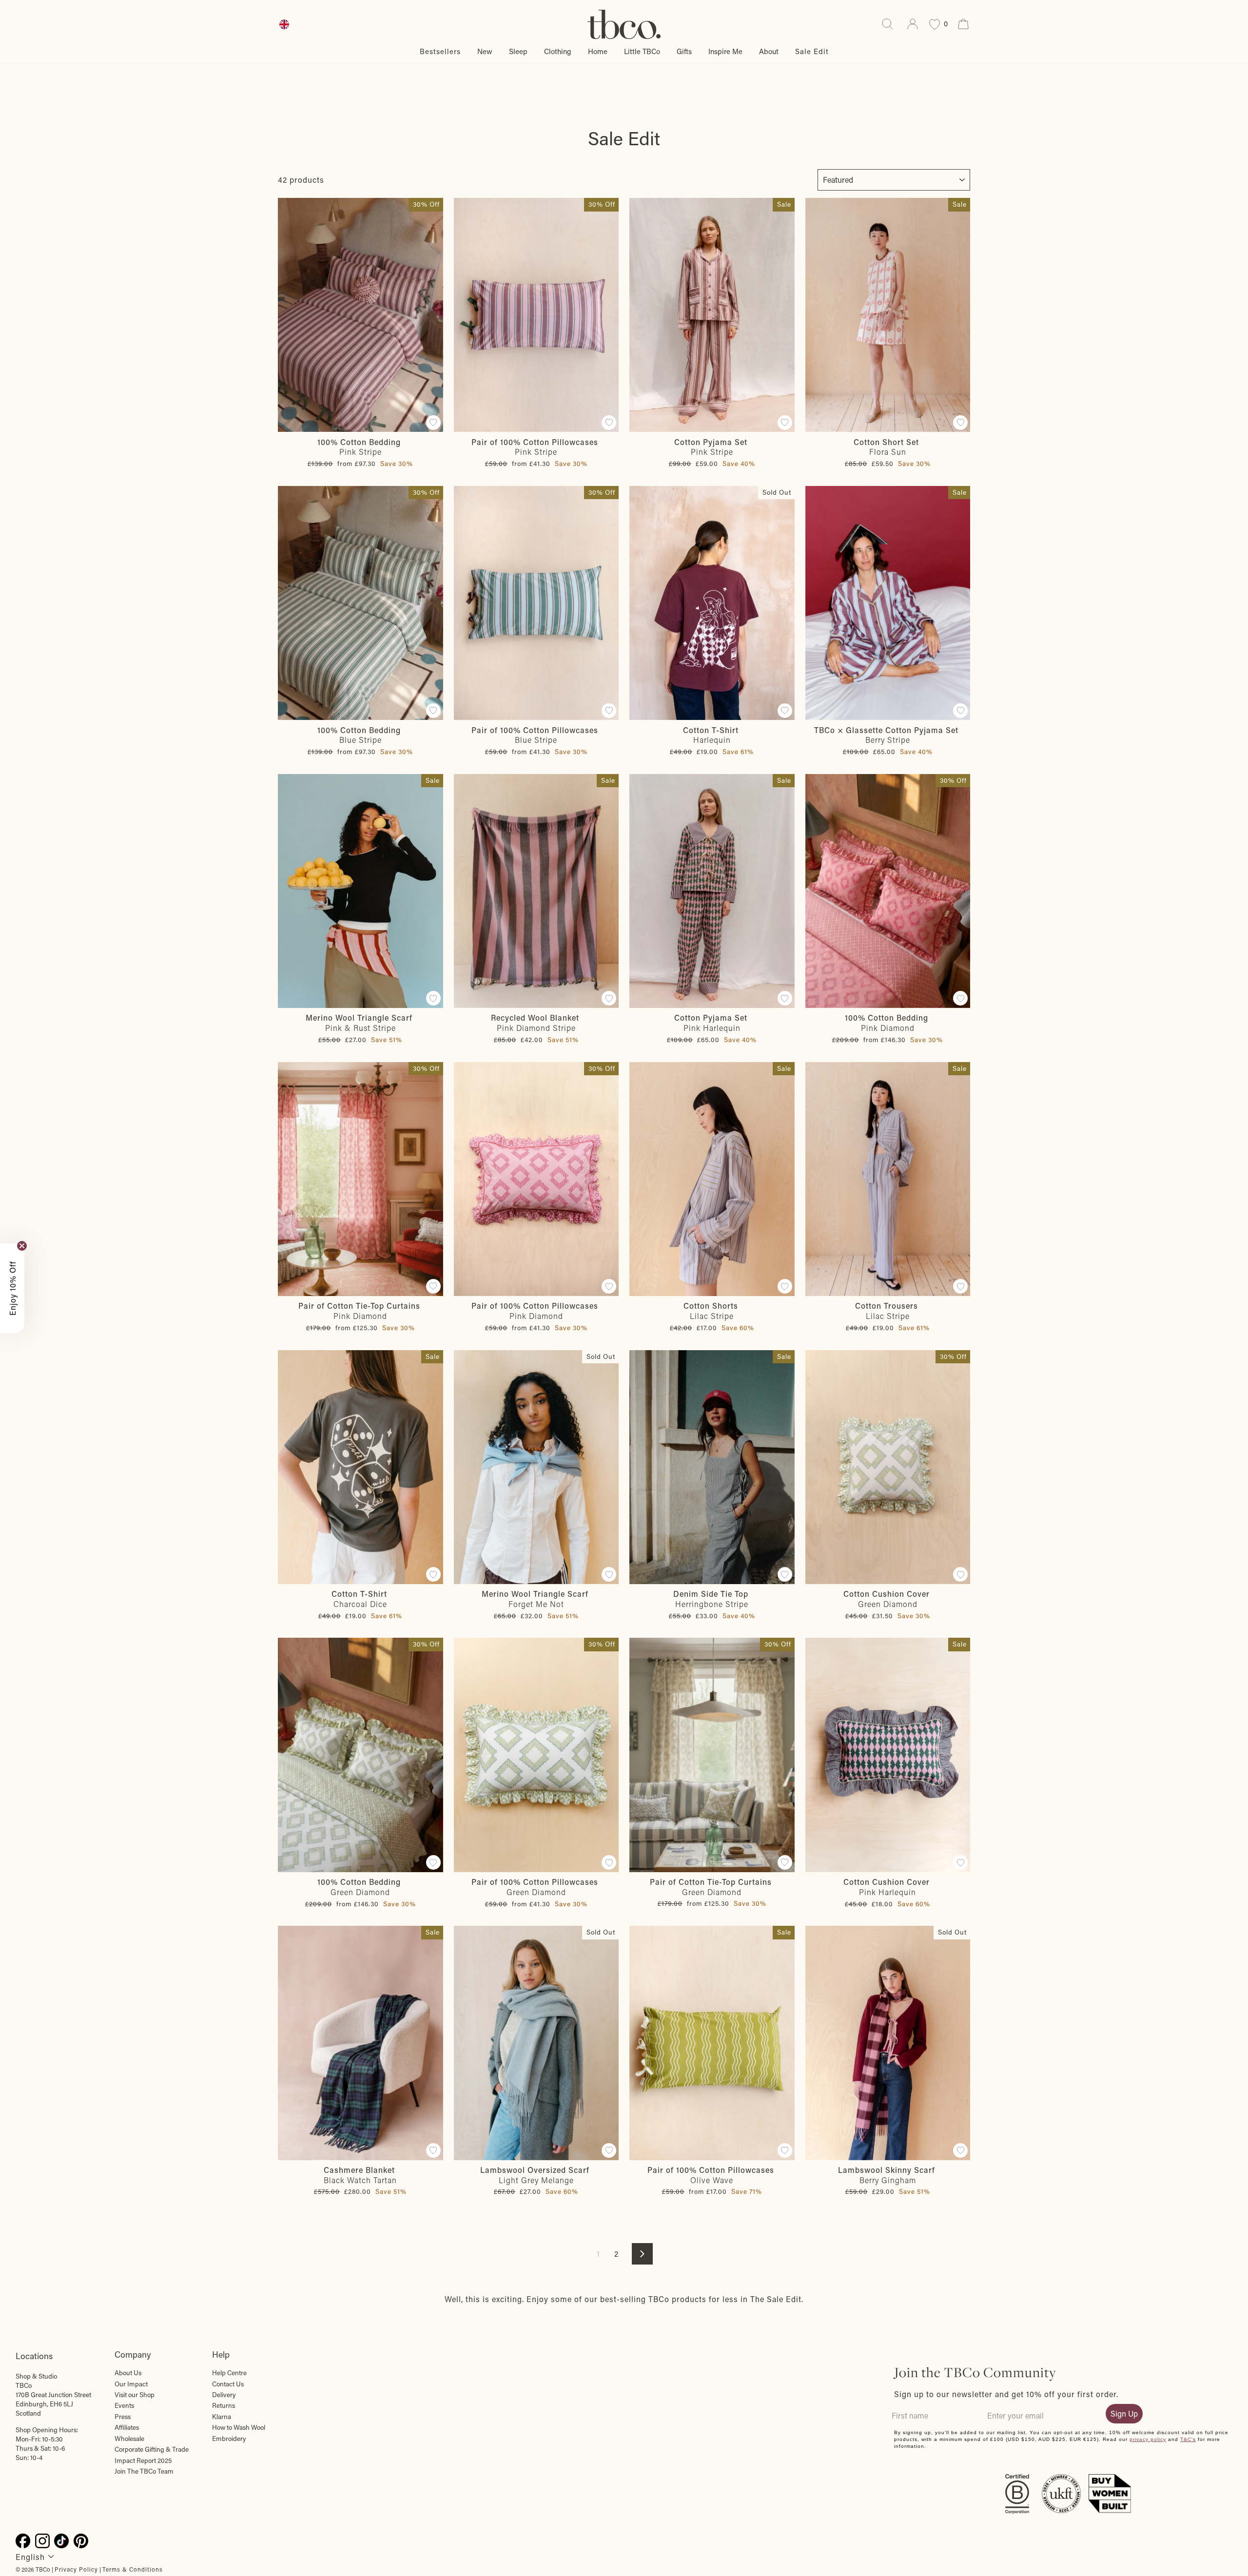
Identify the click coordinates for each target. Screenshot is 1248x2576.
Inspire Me (725, 51)
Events (124, 2405)
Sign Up (1124, 2413)
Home (598, 51)
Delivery (224, 2395)
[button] (12, 1288)
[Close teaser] (22, 1246)
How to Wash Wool (239, 2427)
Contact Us (228, 2384)
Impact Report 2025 (143, 2460)
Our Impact (131, 2384)
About (769, 51)
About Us (128, 2373)
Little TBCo (642, 51)
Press (123, 2417)
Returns (224, 2405)
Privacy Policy (76, 2569)
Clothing (558, 51)
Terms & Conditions (133, 2569)
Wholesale (129, 2439)
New (485, 51)
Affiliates (127, 2427)
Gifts (684, 51)
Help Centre (229, 2373)
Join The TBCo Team (144, 2471)
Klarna (222, 2417)
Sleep (518, 51)
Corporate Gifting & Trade (152, 2449)
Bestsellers (440, 51)
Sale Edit (812, 51)
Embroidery (229, 2439)
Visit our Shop (135, 2395)
